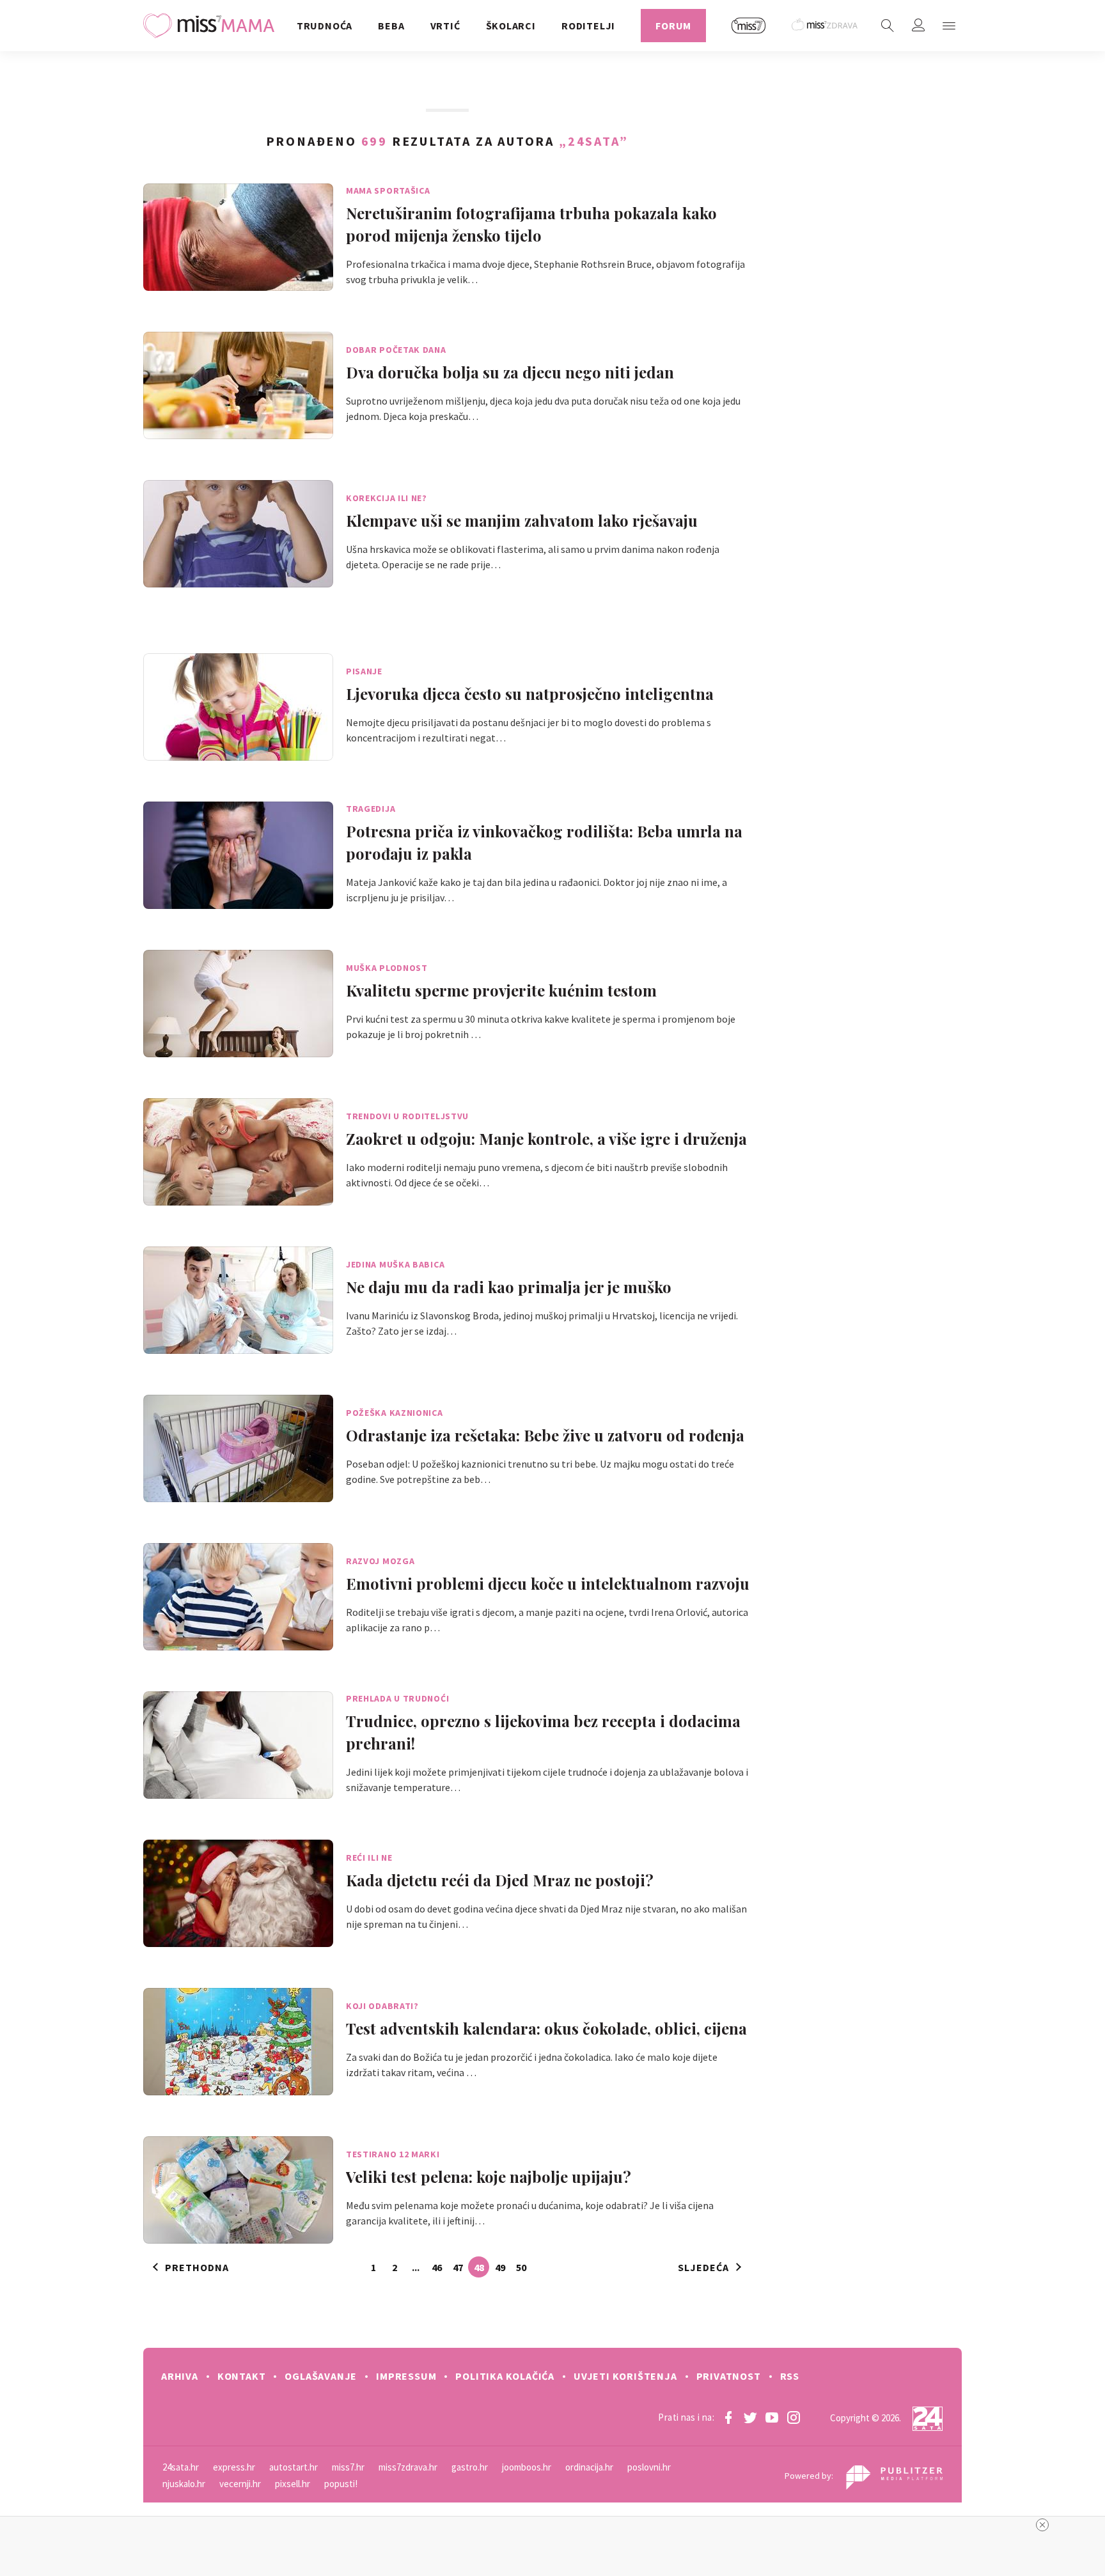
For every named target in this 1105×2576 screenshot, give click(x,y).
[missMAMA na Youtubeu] (772, 2417)
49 (500, 2267)
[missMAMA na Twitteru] (750, 2417)
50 (521, 2267)
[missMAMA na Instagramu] (794, 2417)
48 (479, 2267)
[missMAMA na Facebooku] (728, 2417)
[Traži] (888, 26)
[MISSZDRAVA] (825, 26)
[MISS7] (749, 26)
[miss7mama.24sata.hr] (212, 26)
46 (437, 2267)
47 (458, 2267)
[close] (1042, 2525)
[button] (949, 26)
